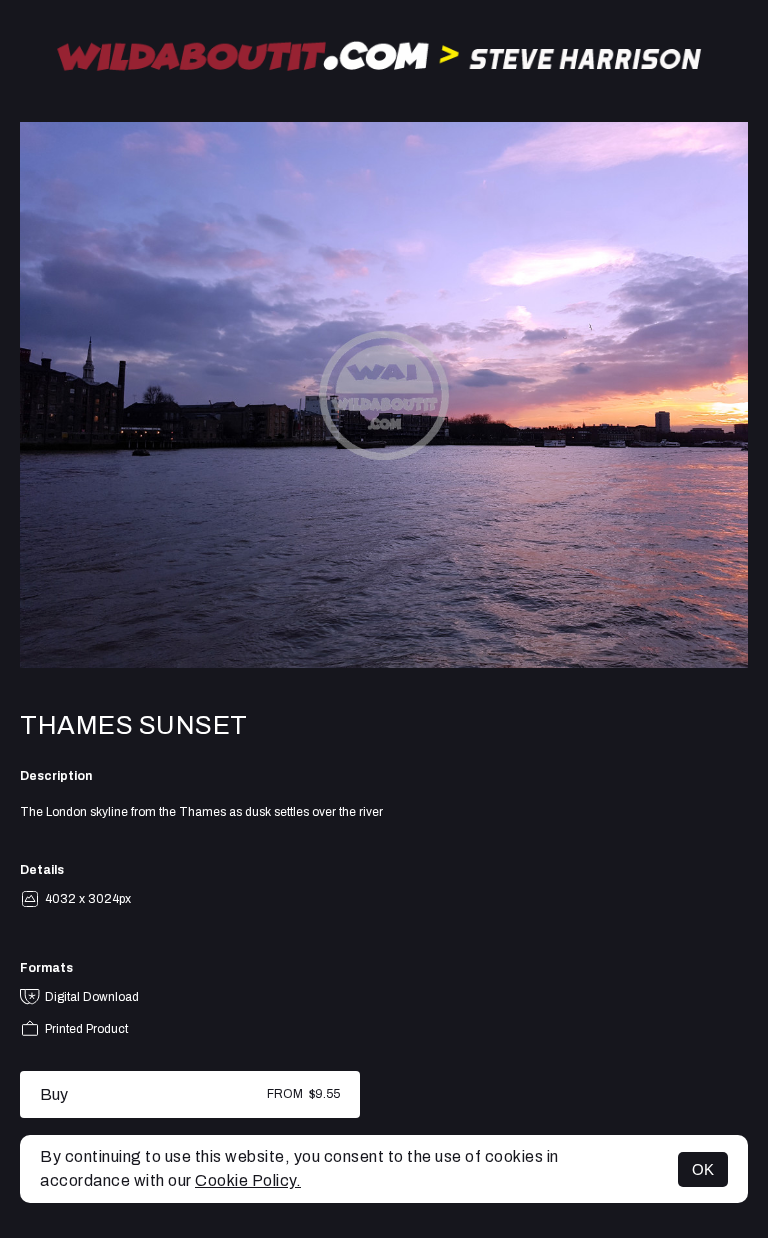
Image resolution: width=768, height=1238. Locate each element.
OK (703, 1169)
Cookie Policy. (248, 1180)
